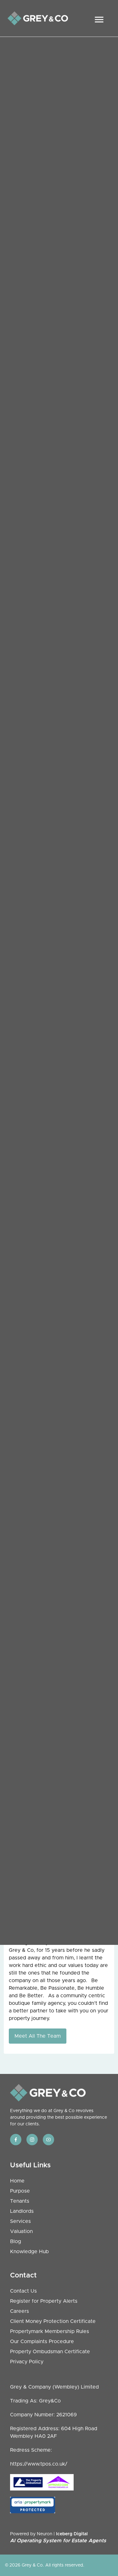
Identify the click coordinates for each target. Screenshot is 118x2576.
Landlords (22, 2211)
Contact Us (23, 2291)
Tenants (20, 2201)
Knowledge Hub (29, 2252)
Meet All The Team (38, 2036)
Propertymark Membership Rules (50, 2331)
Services (20, 2221)
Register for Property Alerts (44, 2301)
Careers (20, 2311)
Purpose (20, 2191)
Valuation (21, 2231)
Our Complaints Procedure (42, 2342)
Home (17, 2181)
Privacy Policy (27, 2362)
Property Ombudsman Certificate (50, 2352)
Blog (16, 2241)
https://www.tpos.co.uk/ (39, 2464)
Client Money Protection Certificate (53, 2321)
